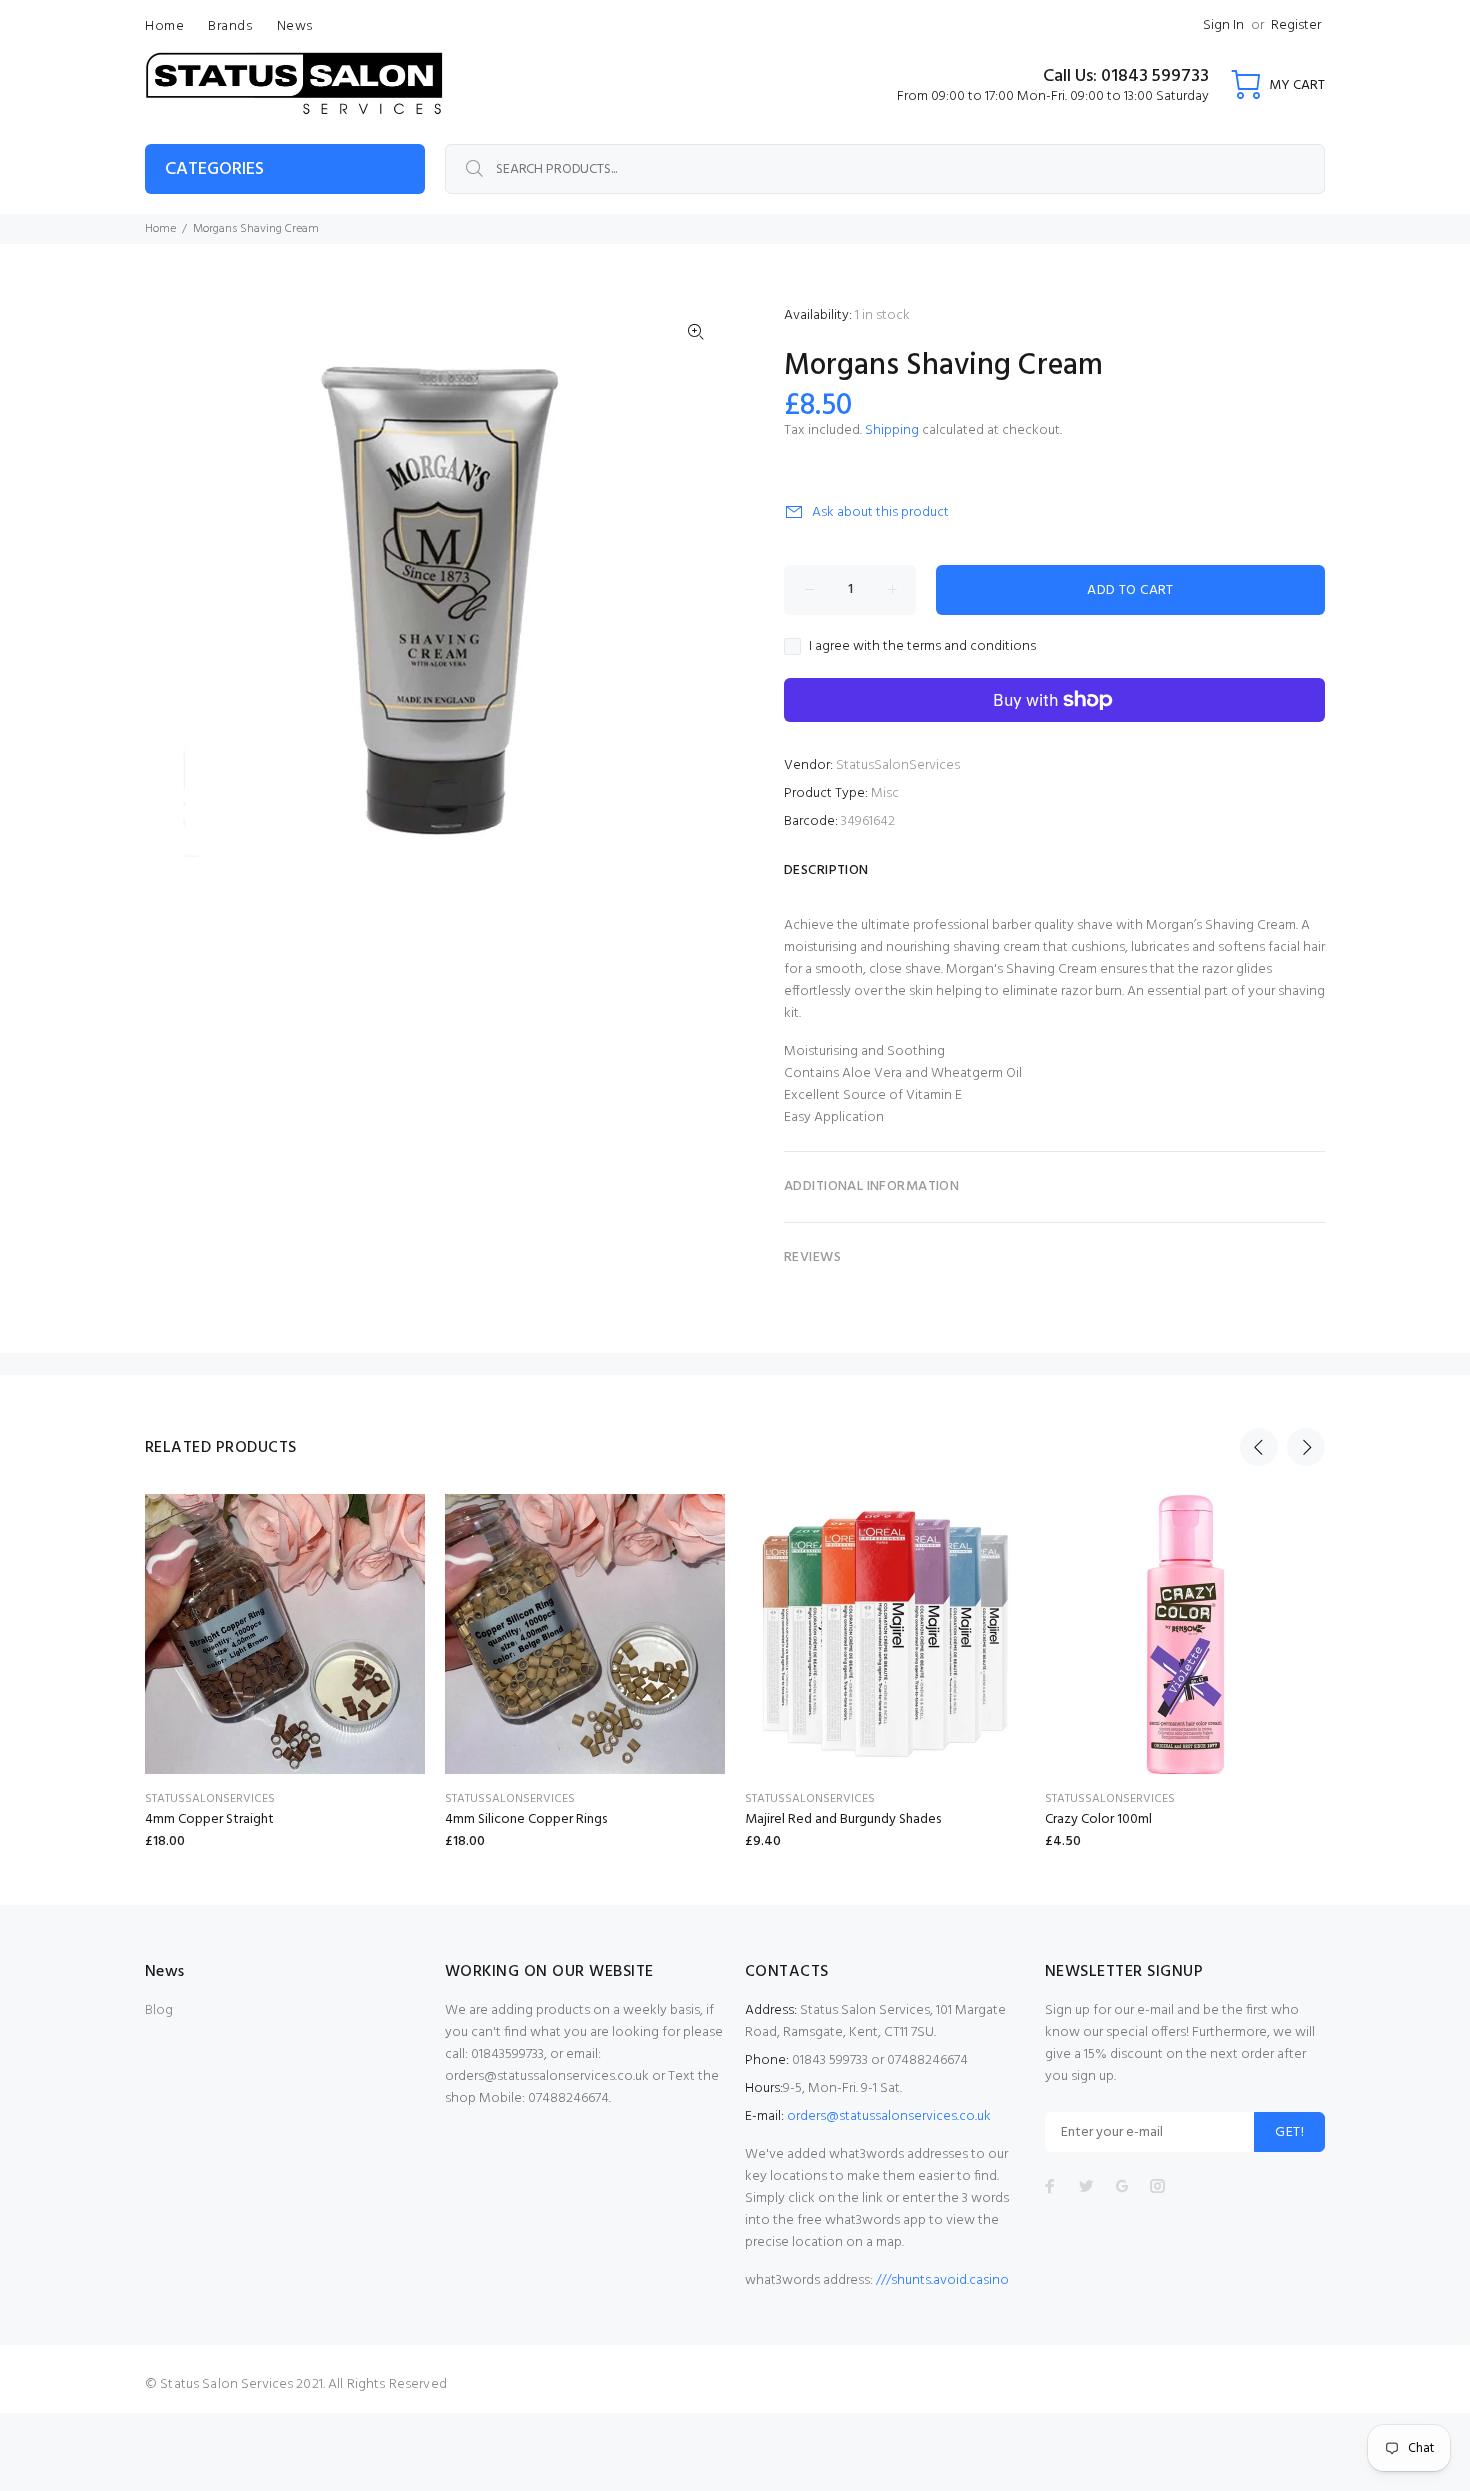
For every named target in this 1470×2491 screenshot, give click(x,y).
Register (1296, 25)
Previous (1259, 1447)
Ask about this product (880, 512)
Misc (885, 793)
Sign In (1223, 25)
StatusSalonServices (898, 765)
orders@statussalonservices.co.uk (889, 2116)
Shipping (892, 430)
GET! (1289, 2132)
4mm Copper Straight (209, 1819)
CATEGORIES (214, 169)
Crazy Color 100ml (1098, 1819)
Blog (159, 2010)
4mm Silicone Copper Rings (526, 1819)
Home (160, 229)
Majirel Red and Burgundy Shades (843, 1819)
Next (1306, 1447)
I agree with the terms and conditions (922, 647)
